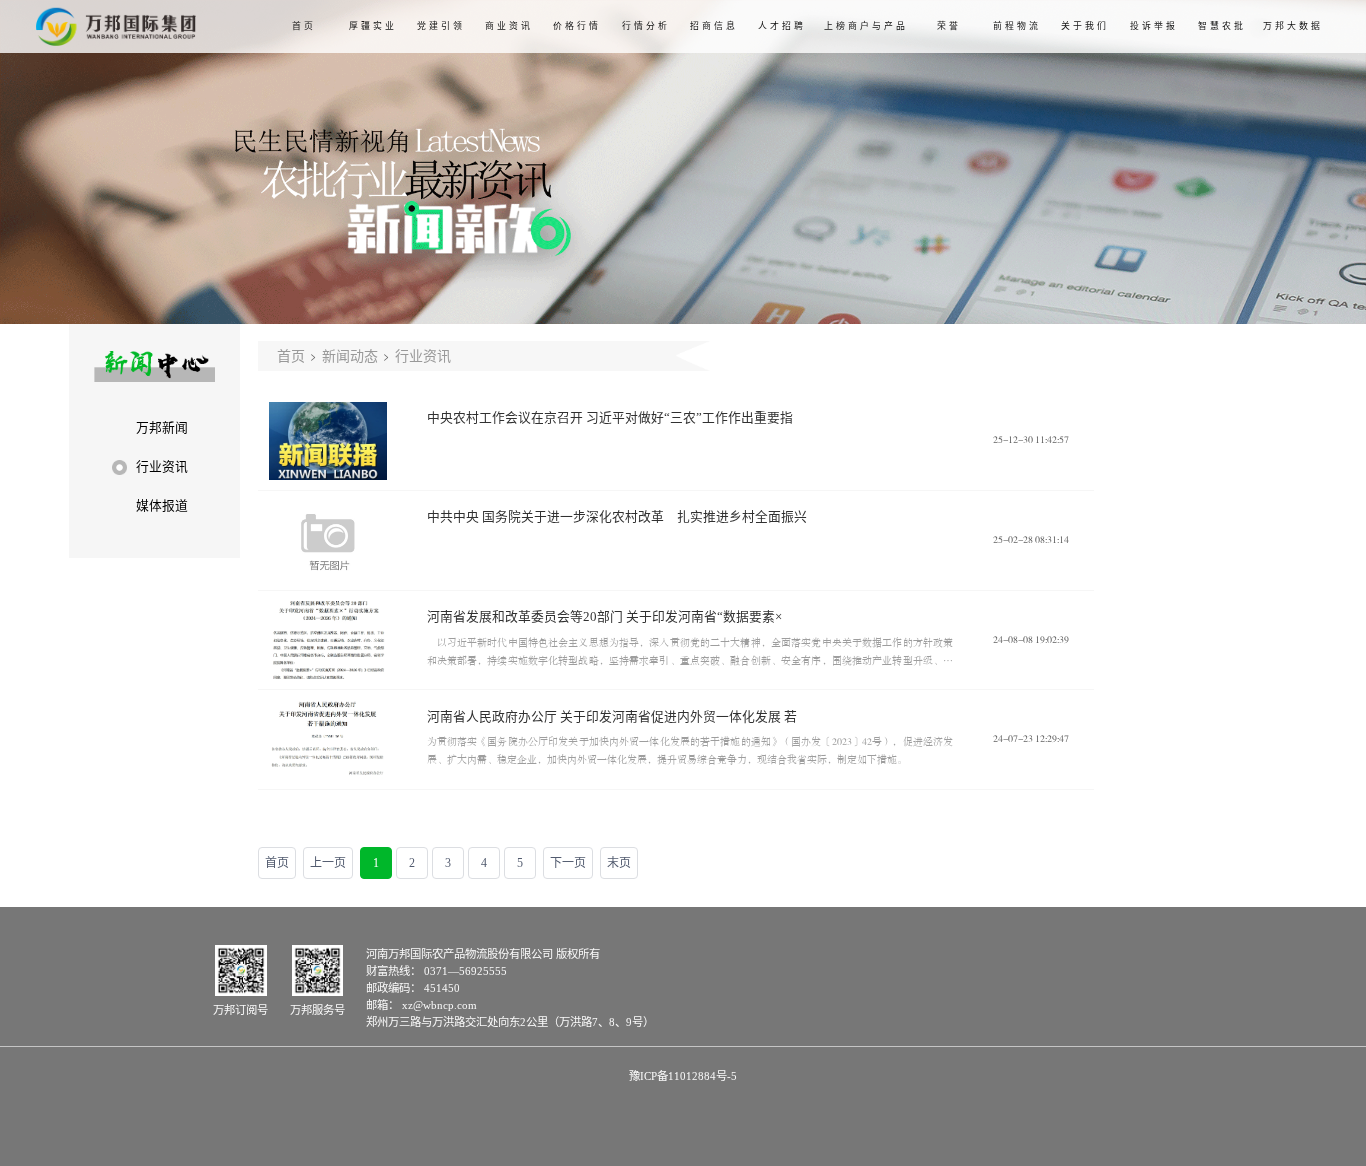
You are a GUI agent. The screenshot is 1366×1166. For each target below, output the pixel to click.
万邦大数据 (1293, 26)
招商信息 (714, 26)
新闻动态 (350, 355)
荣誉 (949, 26)
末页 (619, 863)
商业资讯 (509, 26)
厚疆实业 (373, 26)
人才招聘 (782, 26)
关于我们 (1085, 26)
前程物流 (1017, 26)
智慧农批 (1222, 26)
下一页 (568, 863)
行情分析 (646, 26)
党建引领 (441, 26)
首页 (304, 26)
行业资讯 (423, 355)
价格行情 (577, 26)
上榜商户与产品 (866, 26)
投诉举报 (1154, 26)
